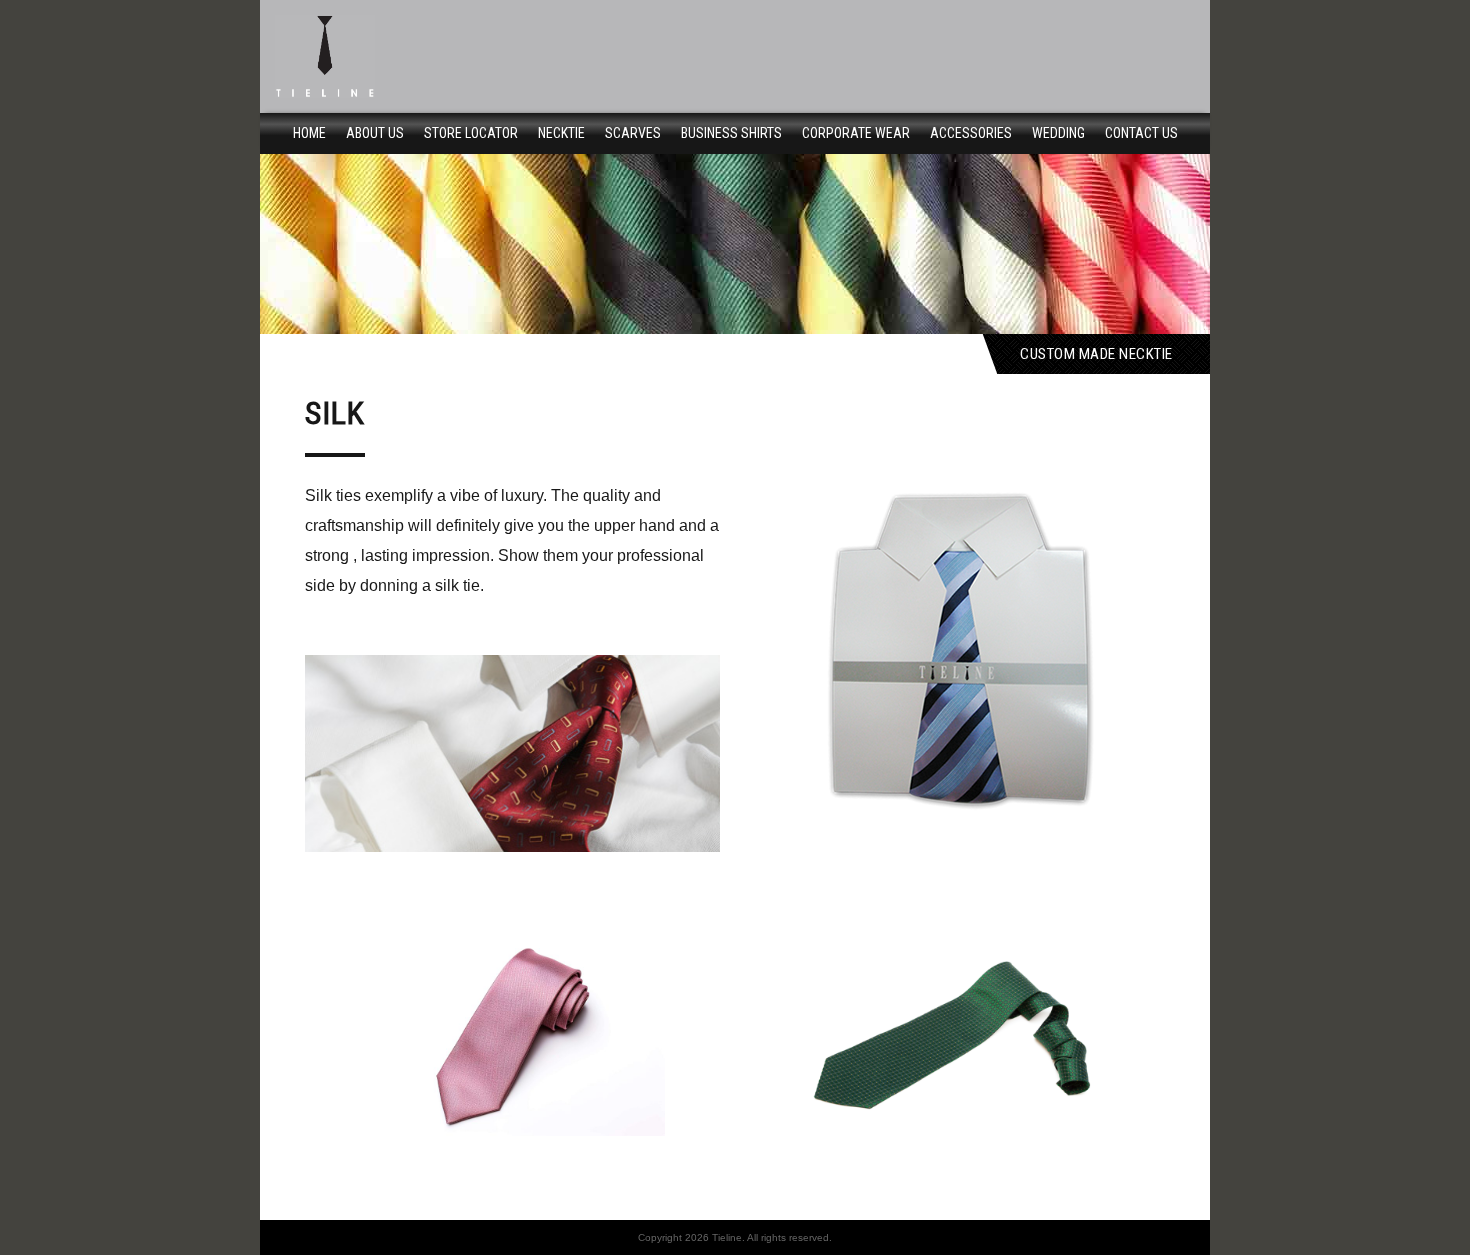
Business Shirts (731, 133)
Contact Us (1141, 133)
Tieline (727, 1237)
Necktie (561, 133)
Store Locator (471, 133)
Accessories (971, 133)
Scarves (633, 133)
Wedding (1058, 133)
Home (309, 133)
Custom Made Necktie (1096, 353)
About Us (375, 133)
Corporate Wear (856, 133)
